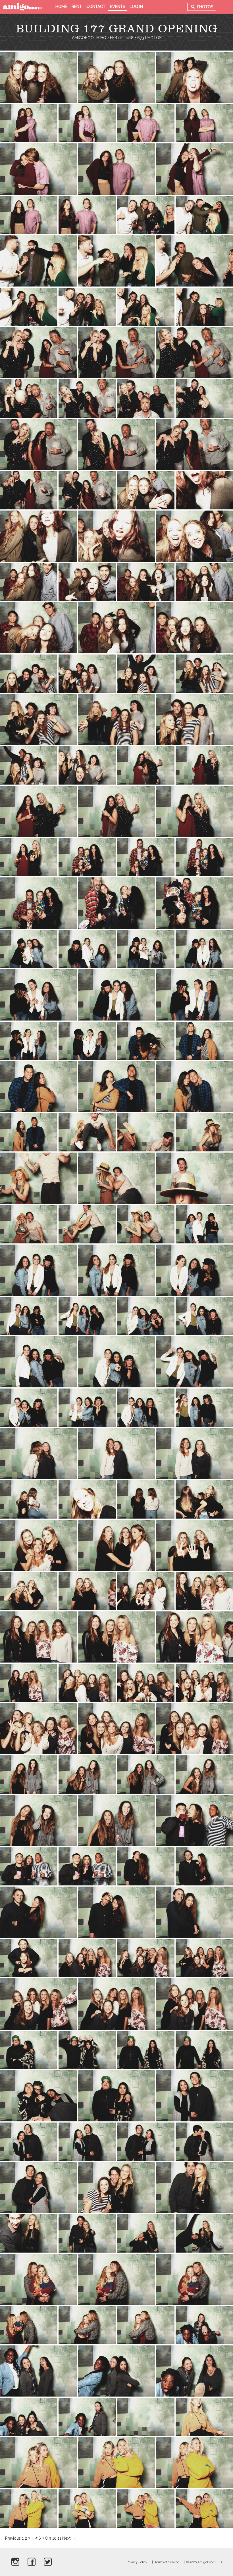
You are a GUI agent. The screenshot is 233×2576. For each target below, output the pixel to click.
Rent (77, 7)
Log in (136, 7)
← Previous (10, 2538)
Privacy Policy (137, 2562)
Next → (69, 2538)
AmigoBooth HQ (89, 38)
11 (59, 2538)
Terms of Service (167, 2562)
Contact (96, 7)
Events (117, 7)
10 (54, 2538)
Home (61, 7)
